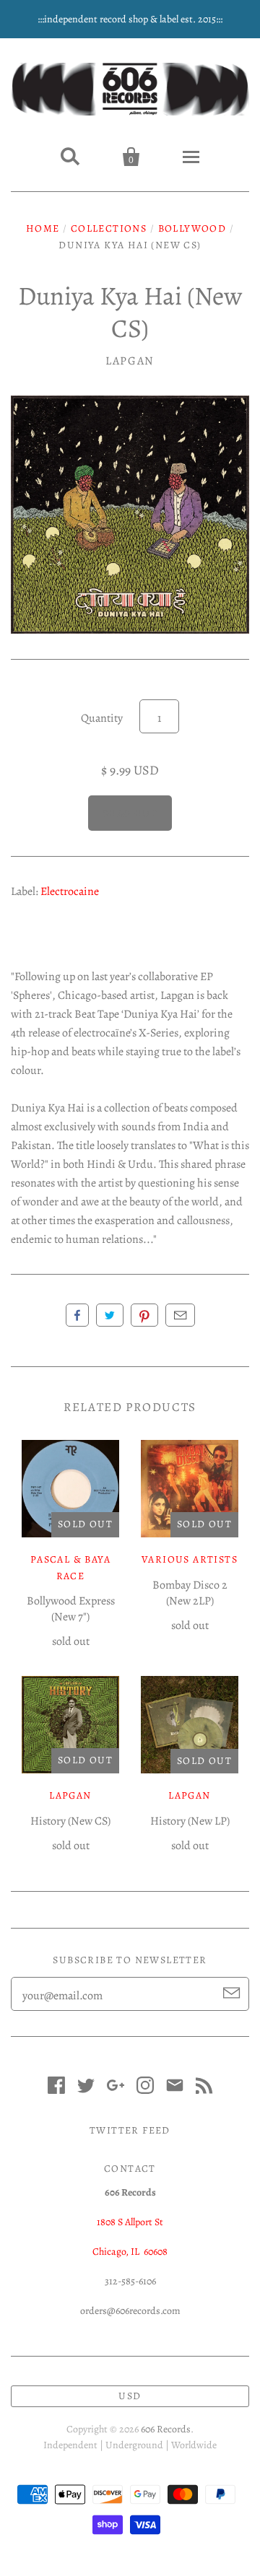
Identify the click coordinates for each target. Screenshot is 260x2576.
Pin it (144, 1315)
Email (180, 1315)
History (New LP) (190, 1821)
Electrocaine (70, 891)
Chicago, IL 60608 (130, 2252)
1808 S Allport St (130, 2222)
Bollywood (192, 228)
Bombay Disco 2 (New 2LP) (190, 1593)
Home (43, 228)
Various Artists (190, 1559)
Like (77, 1315)
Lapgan (130, 361)
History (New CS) (70, 1821)
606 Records (166, 2429)
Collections (109, 228)
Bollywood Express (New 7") (71, 1609)
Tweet (110, 1315)
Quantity (102, 718)
